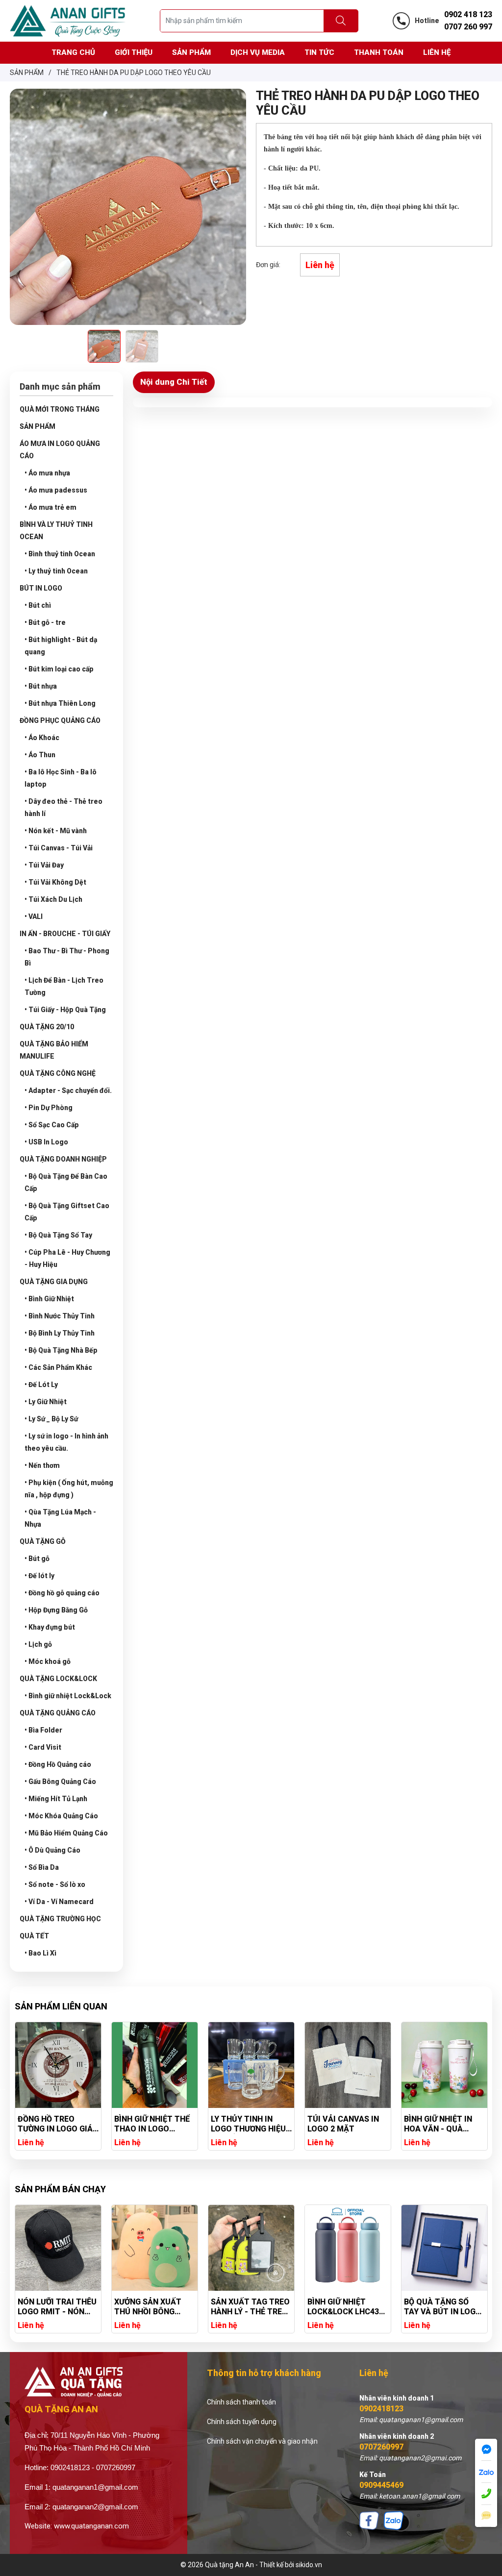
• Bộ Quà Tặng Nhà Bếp (61, 1350)
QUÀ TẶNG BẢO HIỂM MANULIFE (54, 1050)
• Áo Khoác (42, 738)
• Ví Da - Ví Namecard (59, 1902)
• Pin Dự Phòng (49, 1108)
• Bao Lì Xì (40, 1953)
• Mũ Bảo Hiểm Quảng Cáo (66, 1833)
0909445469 (381, 2485)
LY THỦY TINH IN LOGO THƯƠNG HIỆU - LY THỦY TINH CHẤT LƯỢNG (154, 2124)
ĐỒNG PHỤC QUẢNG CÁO (60, 720)
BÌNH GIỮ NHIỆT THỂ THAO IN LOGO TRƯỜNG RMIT (55, 2124)
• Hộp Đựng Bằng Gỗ (56, 1610)
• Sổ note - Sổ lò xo (55, 1884)
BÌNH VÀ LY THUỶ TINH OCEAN (56, 531)
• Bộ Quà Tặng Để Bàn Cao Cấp (66, 1182)
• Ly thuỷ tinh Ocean (56, 571)
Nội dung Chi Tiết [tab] (174, 382)
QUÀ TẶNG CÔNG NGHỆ (58, 1073)
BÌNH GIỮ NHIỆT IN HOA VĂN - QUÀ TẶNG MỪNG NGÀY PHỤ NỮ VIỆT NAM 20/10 (342, 2124)
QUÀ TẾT (34, 1936)
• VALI (34, 916)
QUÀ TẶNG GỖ (43, 1541)
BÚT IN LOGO (41, 588)
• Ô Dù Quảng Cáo (52, 1850)
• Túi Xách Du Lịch (53, 899)
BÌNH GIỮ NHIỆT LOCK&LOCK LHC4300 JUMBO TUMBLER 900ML (251, 2307)
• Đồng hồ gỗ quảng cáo (62, 1593)
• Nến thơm (42, 1465)
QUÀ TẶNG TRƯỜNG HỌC (60, 1919)
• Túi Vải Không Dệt (55, 882)
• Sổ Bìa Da (42, 1867)
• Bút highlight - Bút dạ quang (61, 646)
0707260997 (381, 2447)
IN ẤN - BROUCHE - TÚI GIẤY (65, 934)
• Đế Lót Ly (41, 1385)
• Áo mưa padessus (56, 490)
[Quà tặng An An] (68, 20)
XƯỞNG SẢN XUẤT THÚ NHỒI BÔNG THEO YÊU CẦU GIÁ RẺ (53, 2307)
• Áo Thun (40, 755)
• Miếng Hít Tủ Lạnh (56, 1799)
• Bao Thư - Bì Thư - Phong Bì (67, 957)
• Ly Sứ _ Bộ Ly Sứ (51, 1419)
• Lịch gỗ (38, 1644)
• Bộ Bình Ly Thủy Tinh (60, 1333)
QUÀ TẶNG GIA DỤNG (54, 1282)
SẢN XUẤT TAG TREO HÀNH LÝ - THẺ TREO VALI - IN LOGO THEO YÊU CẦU (154, 2307)
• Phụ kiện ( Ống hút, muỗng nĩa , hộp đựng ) (69, 1489)
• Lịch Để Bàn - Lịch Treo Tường (64, 986)
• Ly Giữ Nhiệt (46, 1402)
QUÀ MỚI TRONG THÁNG (60, 409)
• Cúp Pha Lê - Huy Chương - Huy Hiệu (67, 1258)
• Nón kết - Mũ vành (56, 831)
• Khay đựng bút (50, 1627)
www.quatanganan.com (91, 2526)
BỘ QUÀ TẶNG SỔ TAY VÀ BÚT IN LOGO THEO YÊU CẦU (346, 2307)
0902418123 (381, 2409)
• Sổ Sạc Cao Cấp (52, 1125)
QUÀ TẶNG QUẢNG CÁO (58, 1713)
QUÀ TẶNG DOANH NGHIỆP (63, 1159)
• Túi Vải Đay (44, 865)
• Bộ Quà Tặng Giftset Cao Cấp (67, 1212)
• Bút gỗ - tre (45, 622)
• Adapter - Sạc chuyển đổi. (68, 1090)
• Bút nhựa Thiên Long (60, 703)
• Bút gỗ (37, 1559)
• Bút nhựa (41, 686)
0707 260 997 (468, 27)
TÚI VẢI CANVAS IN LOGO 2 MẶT (247, 2124)
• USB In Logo (46, 1142)
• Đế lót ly (39, 1576)
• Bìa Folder (43, 1730)
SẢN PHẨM (38, 426)
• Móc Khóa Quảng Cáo (61, 1816)
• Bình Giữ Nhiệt (49, 1299)
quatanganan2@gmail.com (95, 2507)
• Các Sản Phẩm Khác (58, 1367)
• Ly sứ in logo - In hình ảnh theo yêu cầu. (66, 1442)
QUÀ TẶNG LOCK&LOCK (58, 1679)
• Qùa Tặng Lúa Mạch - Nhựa (60, 1518)
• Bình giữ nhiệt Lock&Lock (68, 1696)
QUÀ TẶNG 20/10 (47, 1027)
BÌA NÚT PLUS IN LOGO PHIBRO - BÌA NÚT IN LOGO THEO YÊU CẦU (440, 2124)
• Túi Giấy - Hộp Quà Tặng (65, 1010)
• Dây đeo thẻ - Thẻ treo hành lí (63, 807)
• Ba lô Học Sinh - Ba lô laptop (61, 778)
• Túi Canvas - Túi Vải (59, 848)
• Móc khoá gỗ (48, 1661)
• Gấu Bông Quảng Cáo (60, 1782)
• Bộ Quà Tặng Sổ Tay (58, 1235)
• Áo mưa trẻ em (50, 507)
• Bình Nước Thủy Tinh (60, 1316)
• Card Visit (43, 1747)
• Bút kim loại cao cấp (59, 669)
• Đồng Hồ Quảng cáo (58, 1764)
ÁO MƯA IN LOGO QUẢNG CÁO (60, 450)
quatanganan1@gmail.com (95, 2487)
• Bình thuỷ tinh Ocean (60, 554)
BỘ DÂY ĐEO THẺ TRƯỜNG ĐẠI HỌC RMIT (437, 2307)
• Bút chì (38, 605)
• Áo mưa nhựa (47, 473)
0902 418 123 (468, 14)
